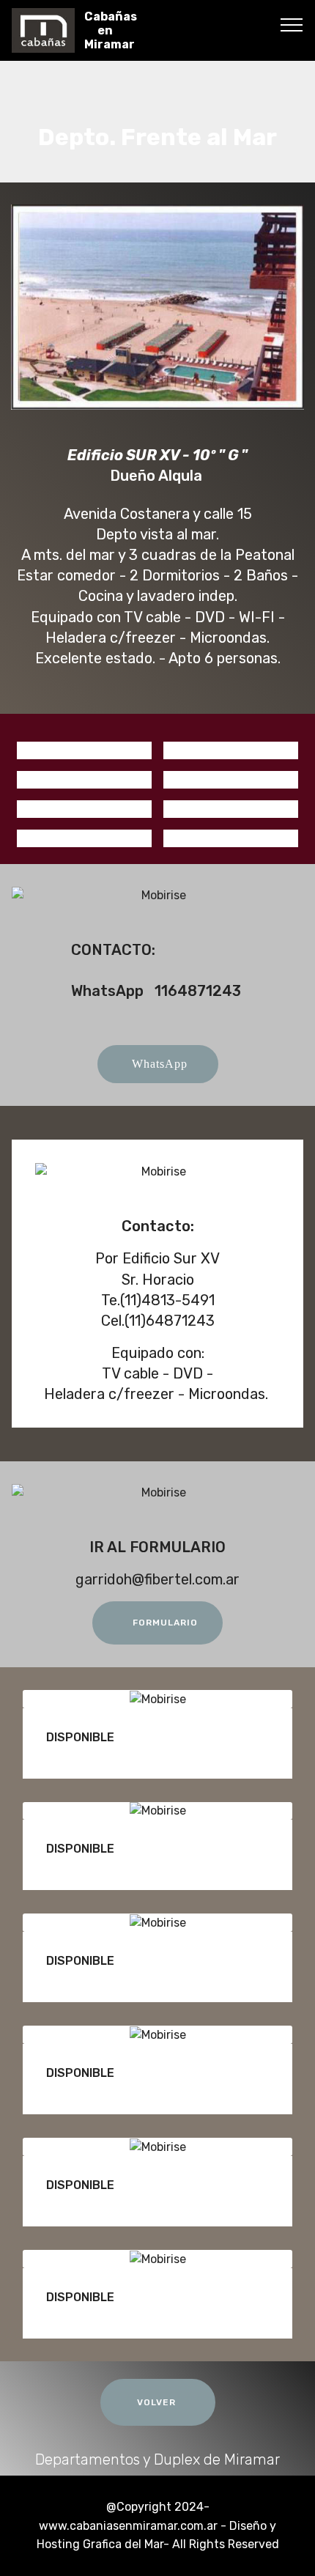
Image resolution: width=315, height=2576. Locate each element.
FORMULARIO (165, 1623)
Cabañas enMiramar (111, 30)
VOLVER (158, 2402)
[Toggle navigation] (292, 24)
